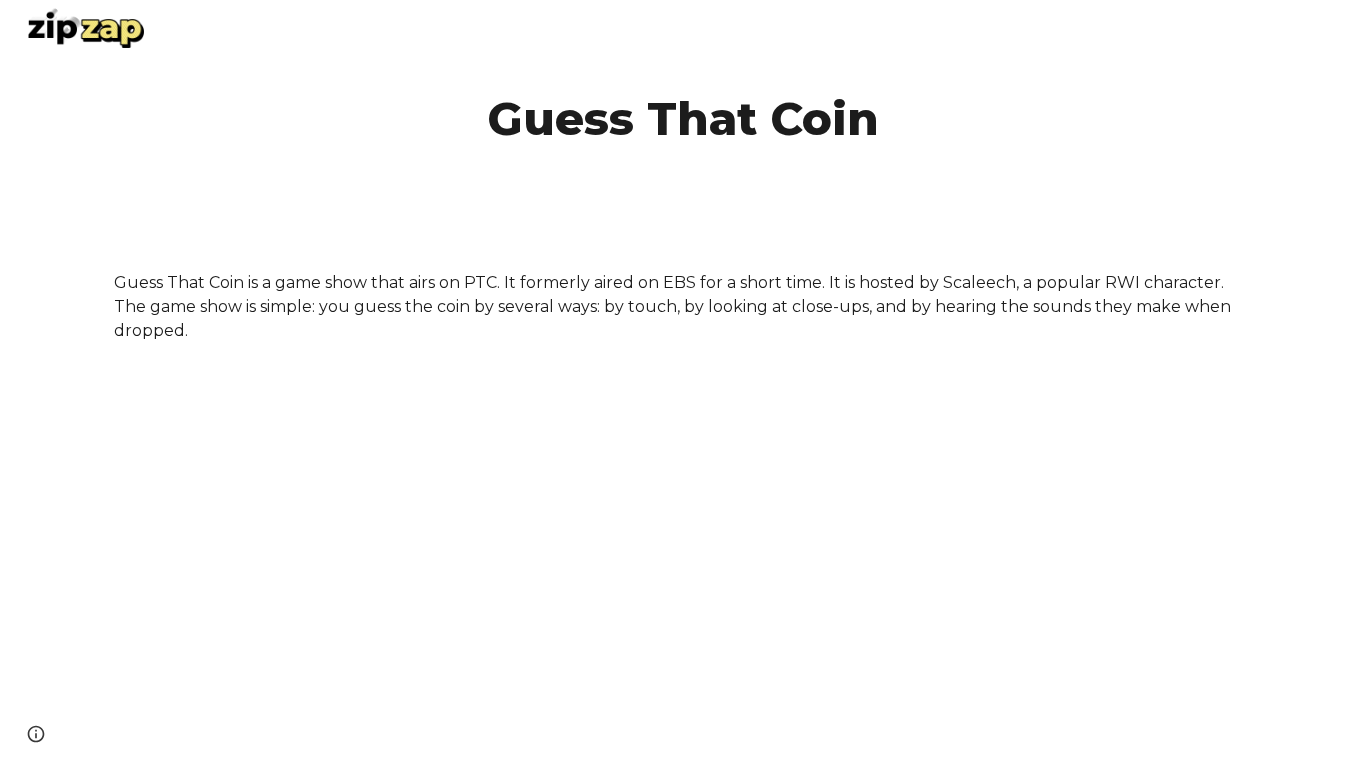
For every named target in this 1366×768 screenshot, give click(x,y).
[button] (36, 734)
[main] (683, 119)
